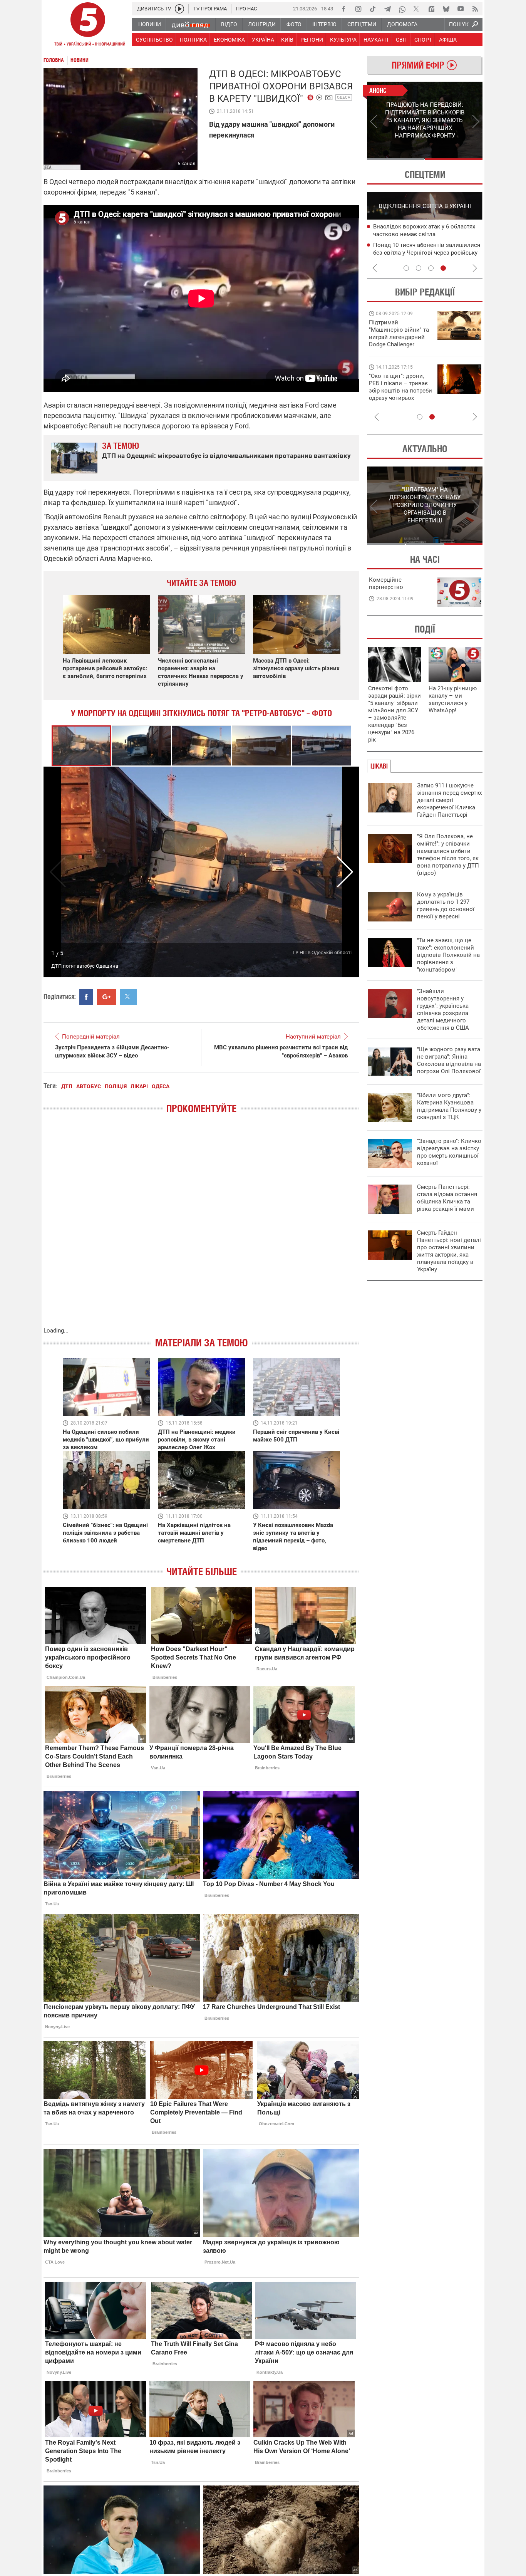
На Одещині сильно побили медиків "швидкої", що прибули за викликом (106, 1440)
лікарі (139, 1086)
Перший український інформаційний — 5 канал (88, 25)
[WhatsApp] (402, 9)
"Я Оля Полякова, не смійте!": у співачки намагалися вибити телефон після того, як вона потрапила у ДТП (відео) (448, 855)
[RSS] (475, 9)
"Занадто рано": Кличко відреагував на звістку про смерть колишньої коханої (449, 1152)
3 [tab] (431, 268)
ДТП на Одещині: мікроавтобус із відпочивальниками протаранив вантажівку (226, 456)
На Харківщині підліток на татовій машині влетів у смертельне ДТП (194, 1533)
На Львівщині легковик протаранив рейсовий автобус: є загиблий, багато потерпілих (105, 668)
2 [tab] (454, 159)
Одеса (344, 97)
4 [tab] (443, 268)
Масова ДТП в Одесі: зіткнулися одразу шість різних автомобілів (296, 668)
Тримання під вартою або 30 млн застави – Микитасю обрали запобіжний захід (418, 235)
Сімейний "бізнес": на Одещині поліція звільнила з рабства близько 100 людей (105, 1533)
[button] (142, 746)
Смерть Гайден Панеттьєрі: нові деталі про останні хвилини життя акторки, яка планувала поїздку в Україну (449, 1251)
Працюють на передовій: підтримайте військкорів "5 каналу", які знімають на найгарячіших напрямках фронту (400, 344)
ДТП (67, 1086)
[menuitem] (149, 24)
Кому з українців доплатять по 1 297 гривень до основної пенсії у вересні (446, 905)
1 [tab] (396, 159)
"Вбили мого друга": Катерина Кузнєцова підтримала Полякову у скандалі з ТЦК (449, 1106)
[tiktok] (373, 9)
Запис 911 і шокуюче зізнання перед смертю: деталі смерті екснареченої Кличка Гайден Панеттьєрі (450, 800)
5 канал (187, 164)
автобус (89, 1086)
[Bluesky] (446, 9)
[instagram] (358, 9)
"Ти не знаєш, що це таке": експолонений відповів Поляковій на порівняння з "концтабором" (448, 955)
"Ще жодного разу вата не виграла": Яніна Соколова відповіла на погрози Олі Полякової (449, 1060)
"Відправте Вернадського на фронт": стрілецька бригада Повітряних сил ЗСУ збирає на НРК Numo (396, 394)
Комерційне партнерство (386, 583)
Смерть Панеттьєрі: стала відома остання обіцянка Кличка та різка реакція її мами (447, 1198)
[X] (417, 9)
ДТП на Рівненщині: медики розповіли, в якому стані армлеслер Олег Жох (197, 1440)
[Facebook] (343, 9)
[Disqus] (201, 1228)
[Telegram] (387, 9)
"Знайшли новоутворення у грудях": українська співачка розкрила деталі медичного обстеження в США (443, 1009)
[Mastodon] (431, 9)
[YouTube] (461, 9)
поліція (116, 1086)
